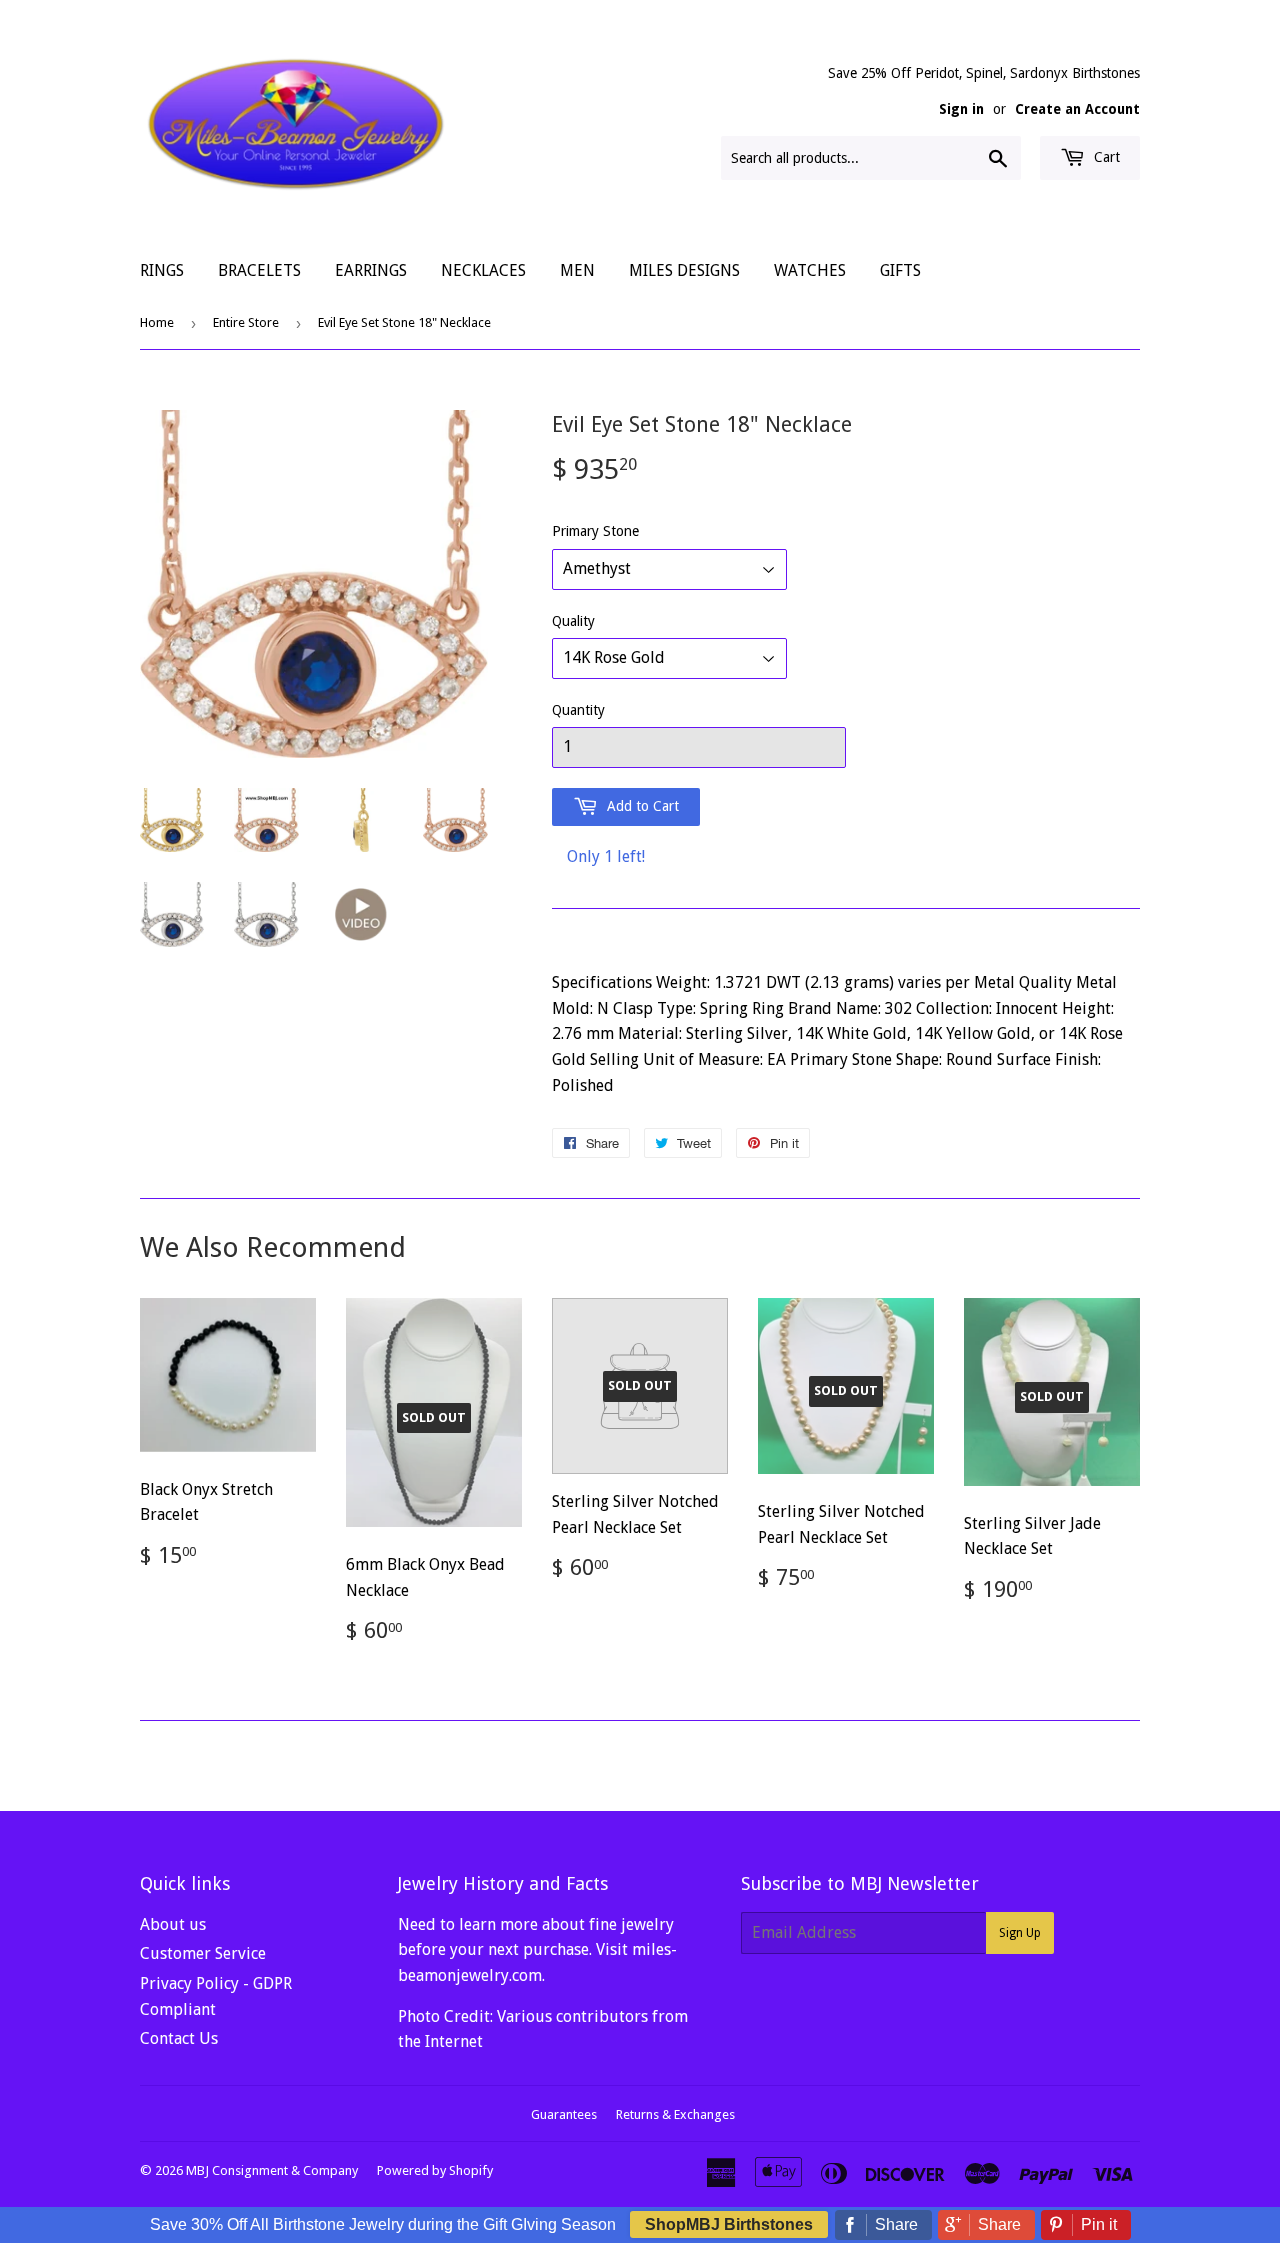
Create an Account (1077, 109)
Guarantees (564, 2114)
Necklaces (483, 270)
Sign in (961, 109)
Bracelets (259, 270)
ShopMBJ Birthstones (729, 2224)
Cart (1105, 157)
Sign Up (1020, 1933)
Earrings (371, 270)
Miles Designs (684, 270)
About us (173, 1924)
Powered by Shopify (435, 2170)
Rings (162, 270)
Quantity (578, 710)
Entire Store (246, 322)
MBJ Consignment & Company (272, 2170)
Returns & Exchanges (675, 2114)
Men (577, 270)
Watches (810, 270)
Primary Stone (595, 531)
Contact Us (179, 2038)
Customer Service (203, 1953)
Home (157, 322)
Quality (573, 621)
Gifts (900, 270)
